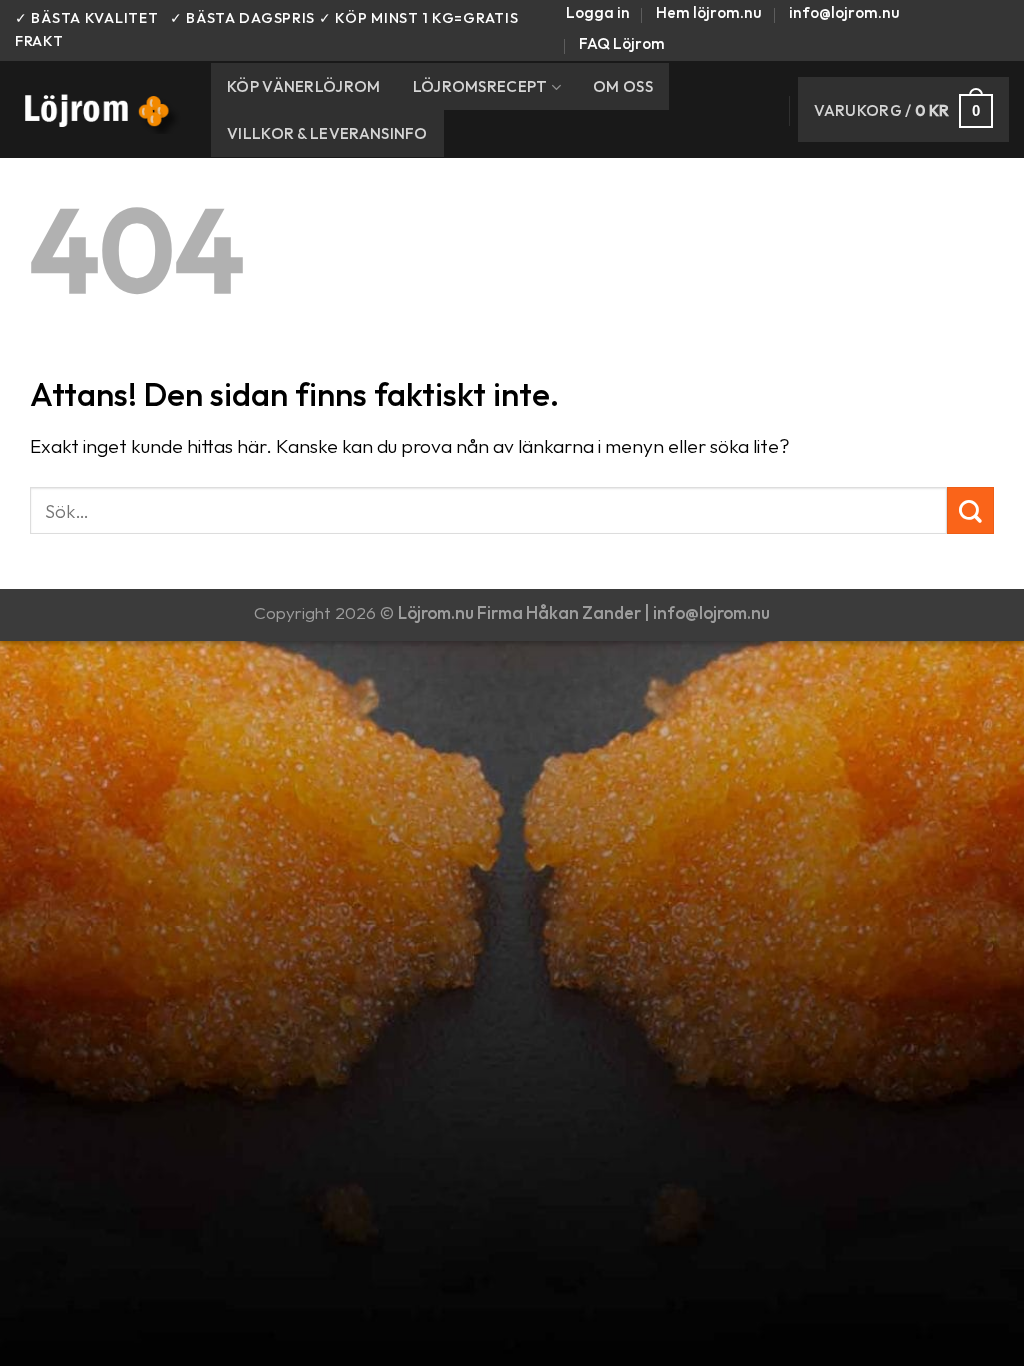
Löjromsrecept (480, 86)
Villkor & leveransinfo (327, 133)
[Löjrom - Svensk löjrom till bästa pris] (98, 110)
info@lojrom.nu (844, 12)
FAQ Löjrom (622, 43)
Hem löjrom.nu (709, 12)
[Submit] (970, 510)
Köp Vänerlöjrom (304, 86)
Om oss (623, 86)
